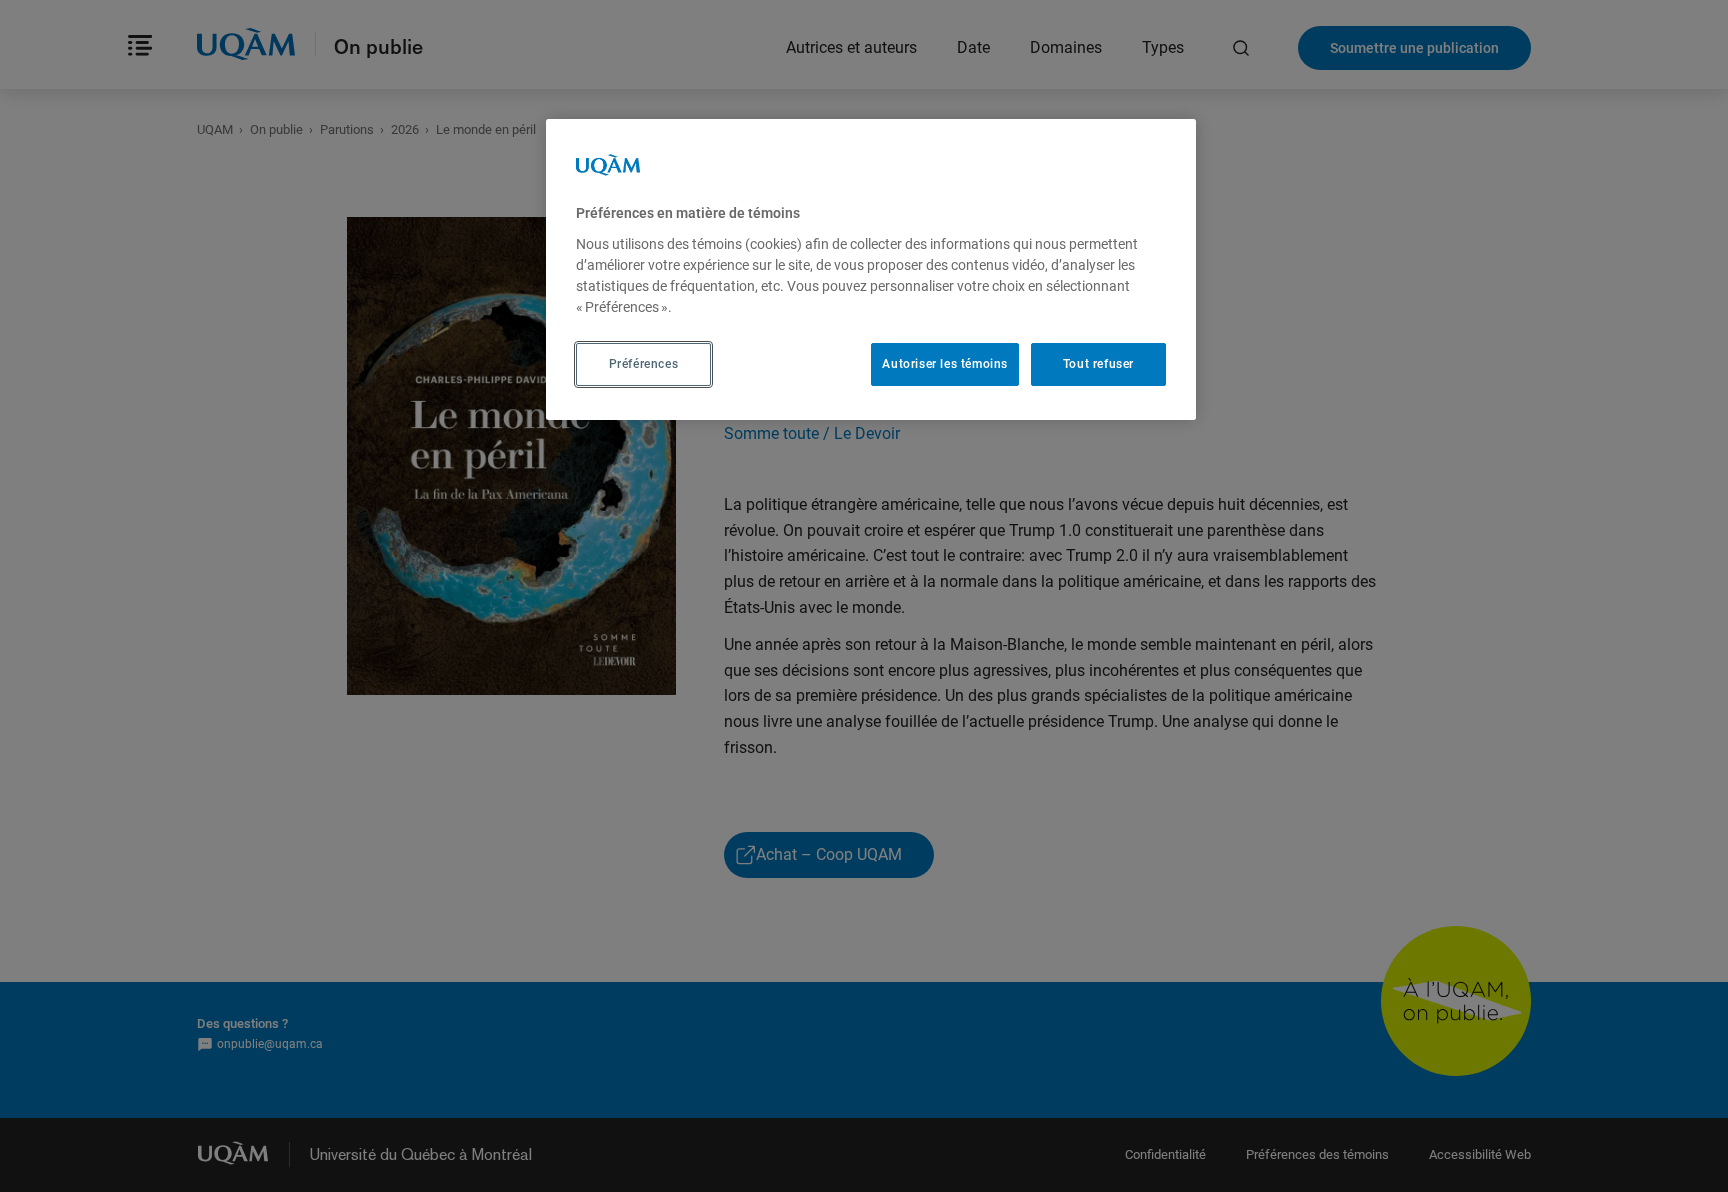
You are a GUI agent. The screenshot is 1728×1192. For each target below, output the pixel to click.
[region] (871, 269)
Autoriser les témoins (945, 364)
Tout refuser (1098, 364)
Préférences (644, 364)
